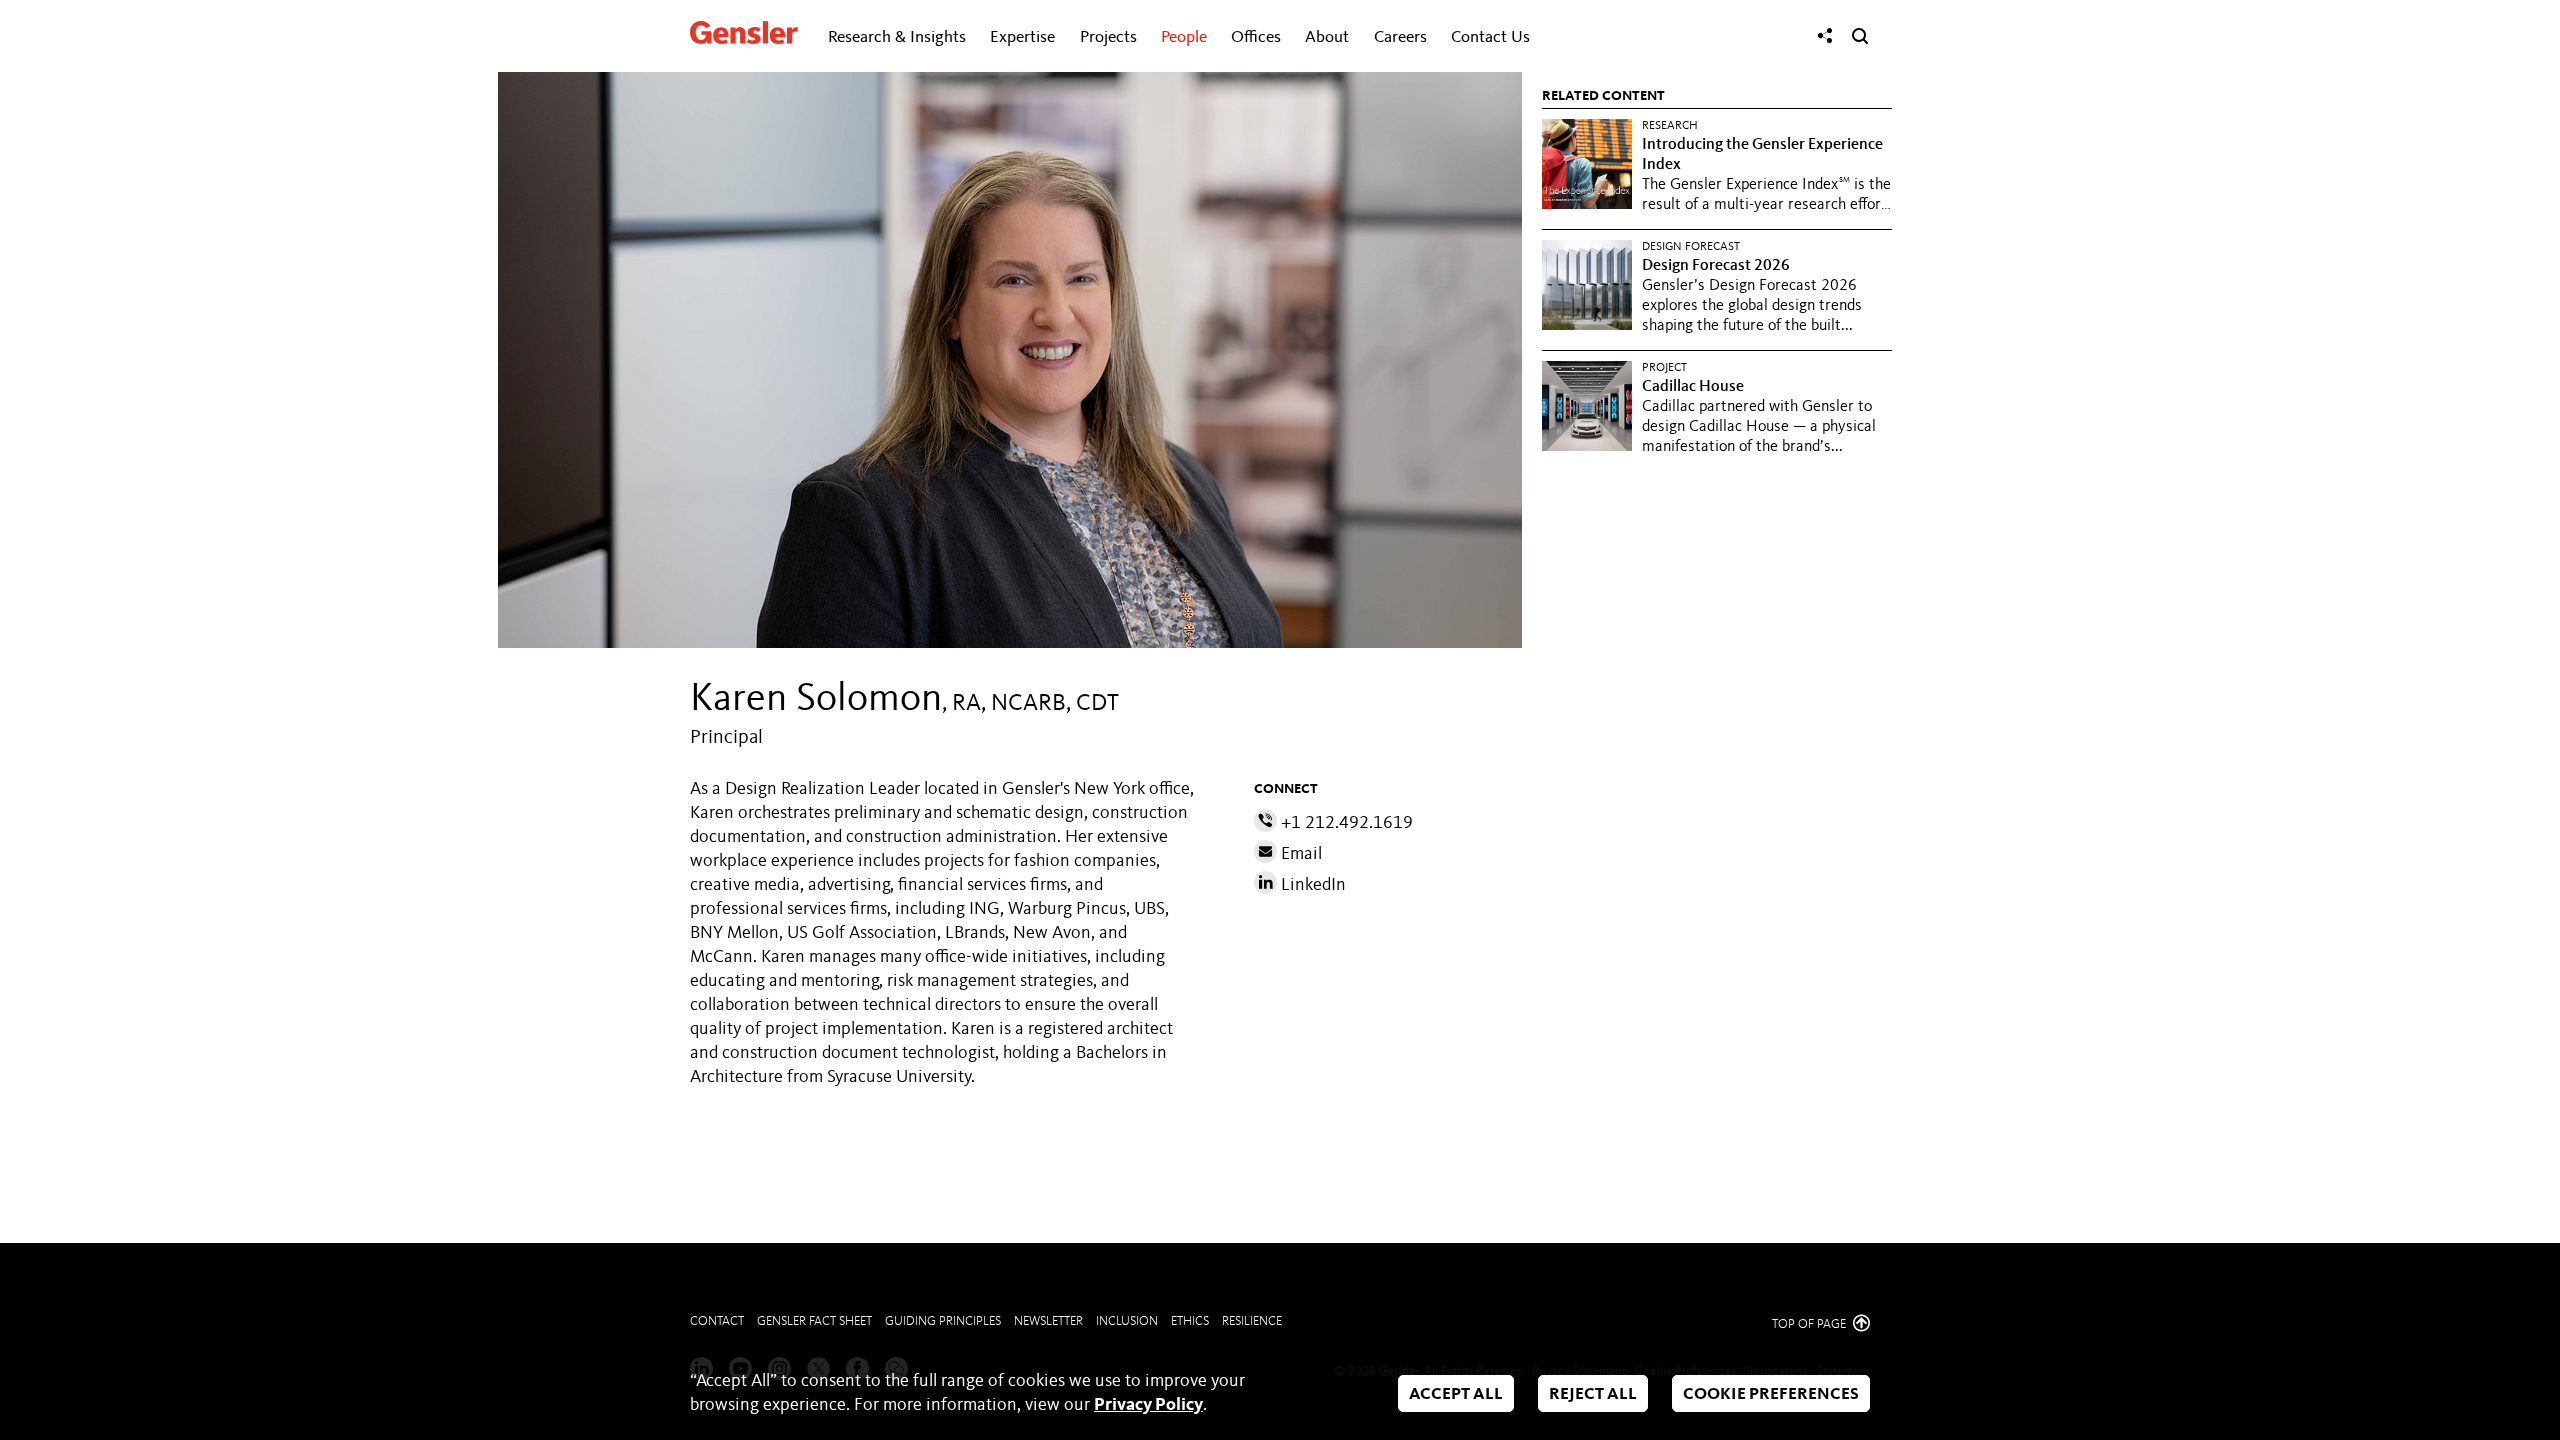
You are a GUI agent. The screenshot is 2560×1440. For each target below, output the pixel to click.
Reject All (1593, 1394)
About (1327, 37)
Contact (717, 1321)
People (1184, 37)
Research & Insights (897, 37)
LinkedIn (1311, 885)
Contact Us (1490, 37)
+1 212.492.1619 (1345, 823)
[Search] (1860, 36)
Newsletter (1048, 1321)
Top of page (1810, 1324)
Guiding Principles (943, 1321)
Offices (1256, 37)
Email (1299, 854)
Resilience (1252, 1321)
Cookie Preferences (1771, 1394)
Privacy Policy (1148, 1405)
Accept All (1456, 1394)
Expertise (1022, 37)
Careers (1400, 37)
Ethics (1190, 1321)
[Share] (1825, 36)
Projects (1108, 37)
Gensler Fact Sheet (814, 1321)
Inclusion (1127, 1321)
